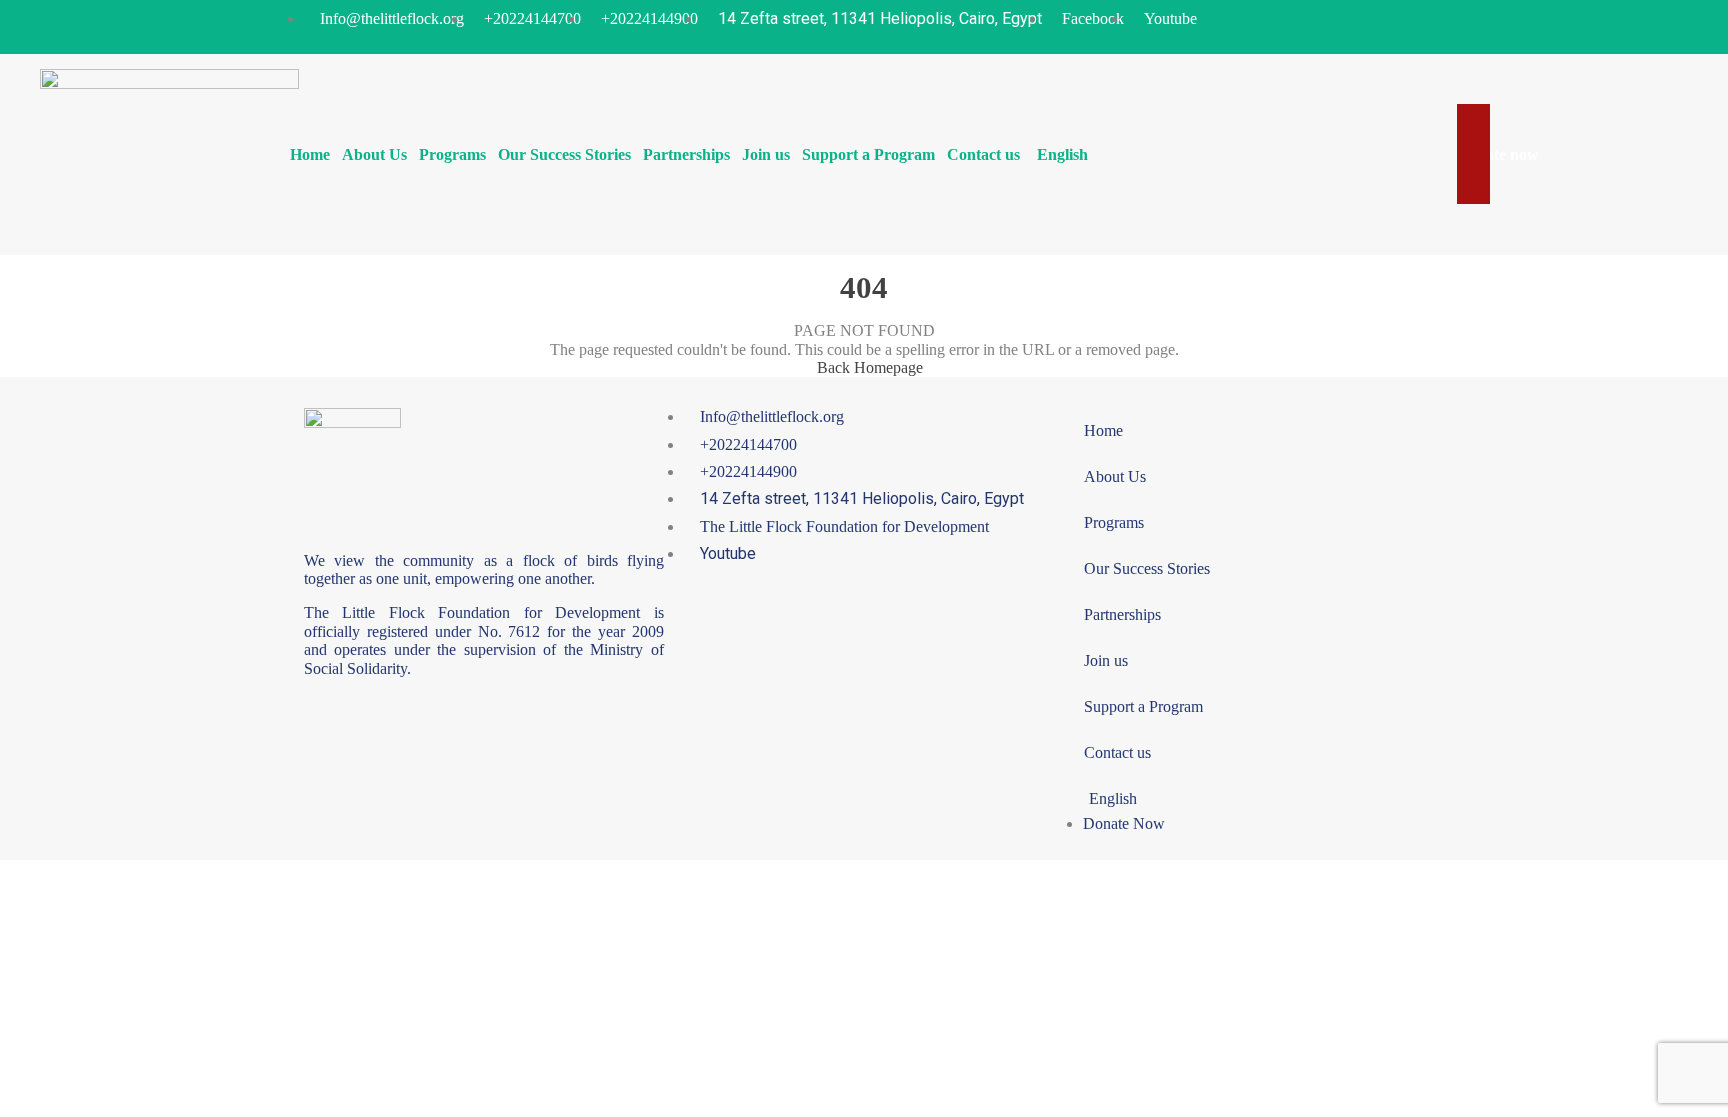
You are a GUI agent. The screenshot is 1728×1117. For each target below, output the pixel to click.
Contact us (983, 154)
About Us (374, 154)
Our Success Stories (564, 154)
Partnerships (686, 154)
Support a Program (868, 154)
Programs (452, 154)
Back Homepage (870, 367)
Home (310, 154)
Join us (766, 154)
